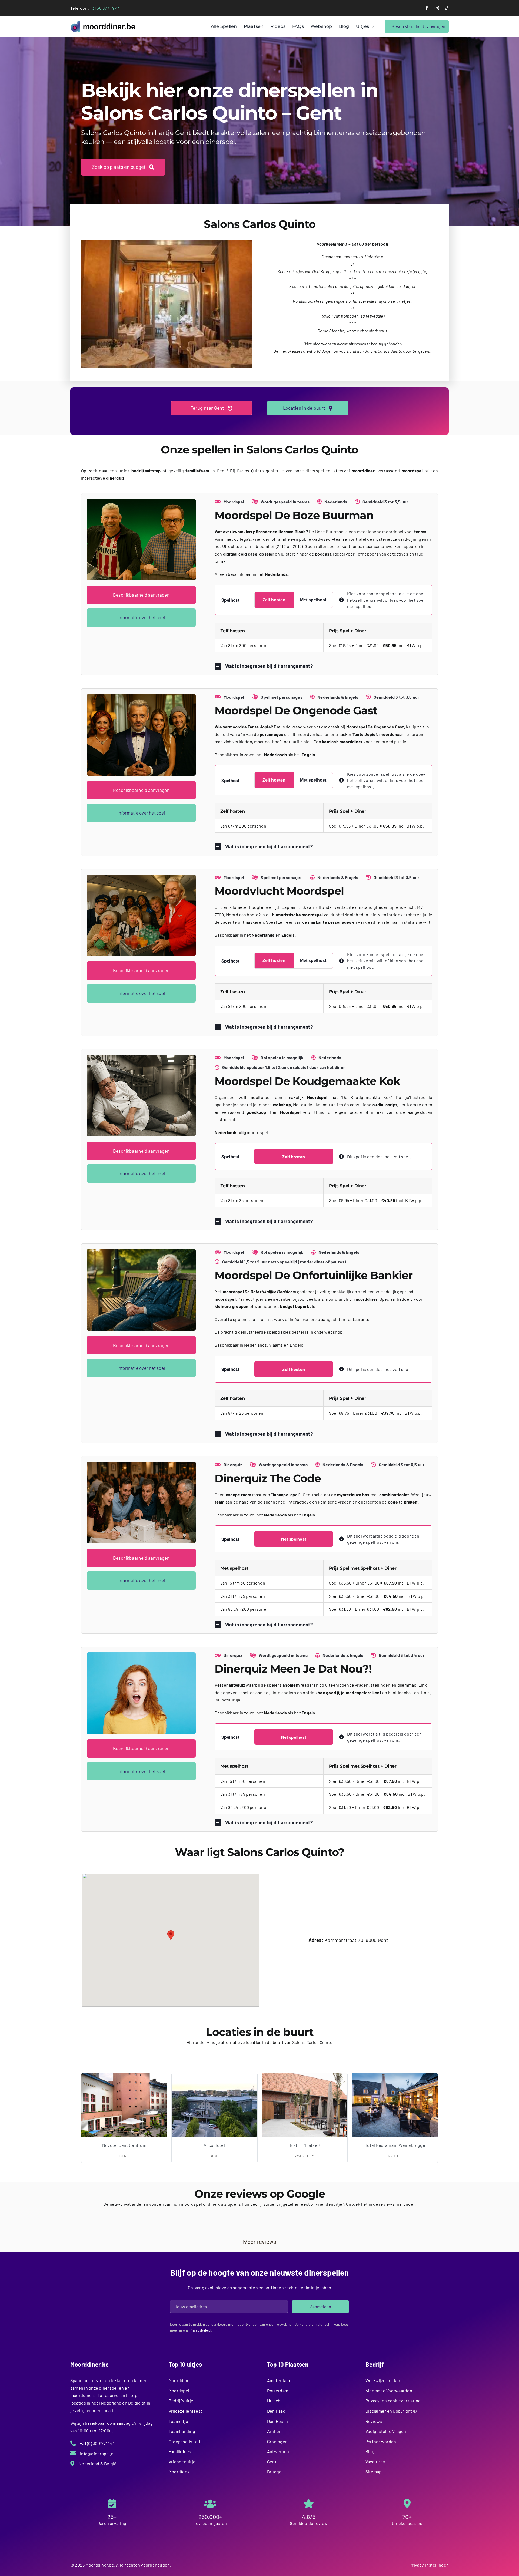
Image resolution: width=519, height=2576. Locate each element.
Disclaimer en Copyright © (391, 2411)
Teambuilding (182, 2431)
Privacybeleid (200, 2330)
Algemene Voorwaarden (389, 2391)
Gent (272, 2462)
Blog (370, 2451)
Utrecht (275, 2401)
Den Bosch (277, 2421)
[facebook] (427, 8)
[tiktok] (447, 8)
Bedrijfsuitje (181, 2401)
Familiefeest (181, 2451)
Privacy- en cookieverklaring (393, 2401)
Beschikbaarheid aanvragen (141, 595)
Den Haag (276, 2411)
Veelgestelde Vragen (386, 2431)
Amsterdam (278, 2380)
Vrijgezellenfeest (185, 2411)
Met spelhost (313, 600)
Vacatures (375, 2462)
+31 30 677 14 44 (105, 8)
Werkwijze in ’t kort (384, 2380)
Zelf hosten (274, 600)
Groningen (277, 2441)
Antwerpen (278, 2451)
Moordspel (179, 2391)
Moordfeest (180, 2472)
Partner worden (381, 2441)
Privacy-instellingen (429, 2565)
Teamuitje (178, 2421)
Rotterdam (278, 2391)
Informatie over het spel (141, 617)
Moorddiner (180, 2380)
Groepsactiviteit (185, 2441)
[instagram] (437, 8)
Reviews (374, 2421)
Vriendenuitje (182, 2462)
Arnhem (275, 2431)
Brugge (274, 2472)
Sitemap (374, 2472)
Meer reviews (260, 2242)
